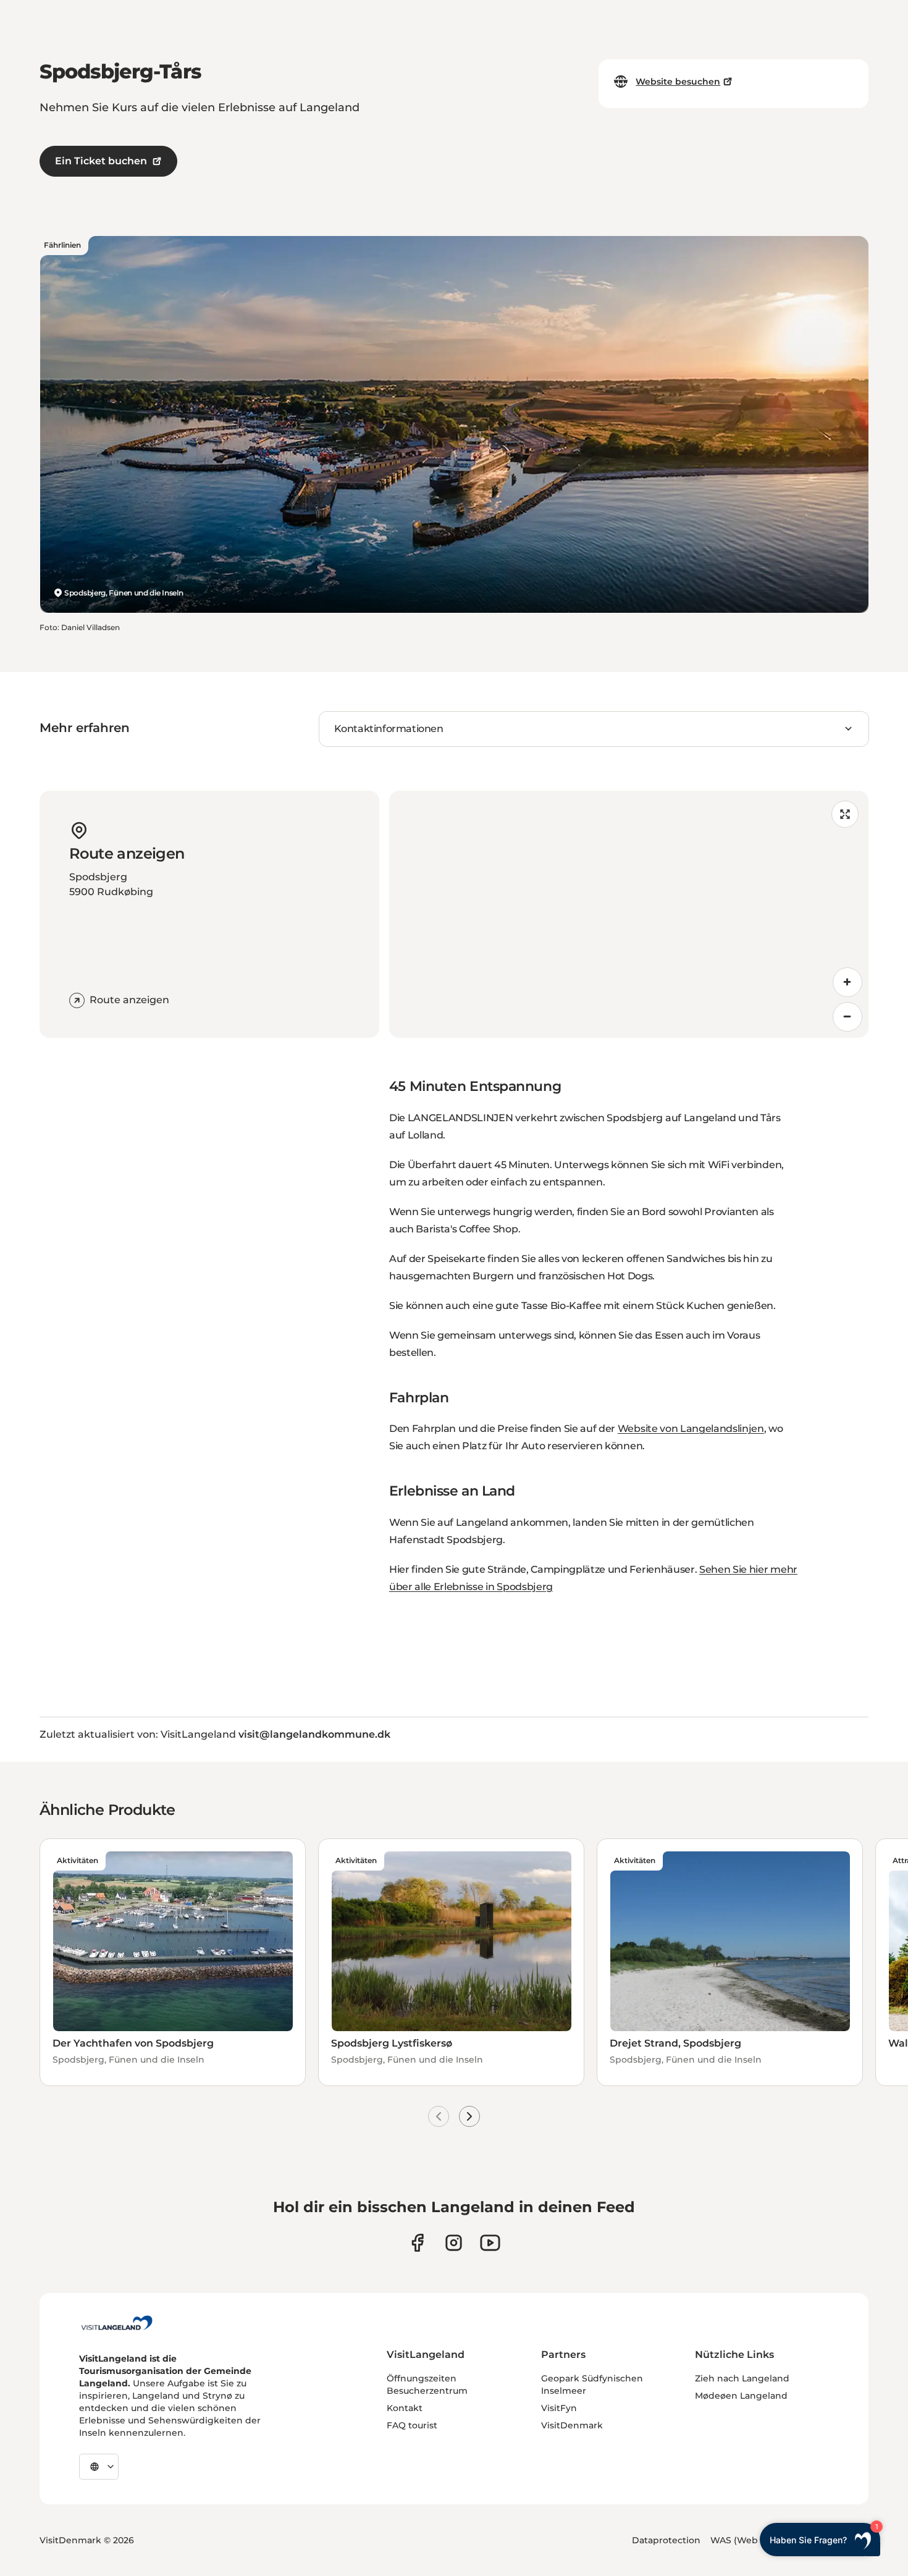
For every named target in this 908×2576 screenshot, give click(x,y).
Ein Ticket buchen (101, 161)
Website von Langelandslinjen (691, 1429)
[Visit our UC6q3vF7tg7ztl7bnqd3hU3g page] (490, 2243)
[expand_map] (845, 814)
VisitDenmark (572, 2425)
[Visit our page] (417, 2243)
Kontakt (405, 2408)
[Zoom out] (847, 1017)
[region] (629, 914)
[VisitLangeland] (117, 2323)
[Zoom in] (847, 982)
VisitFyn (559, 2408)
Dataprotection (666, 2540)
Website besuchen (678, 82)
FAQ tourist (412, 2425)
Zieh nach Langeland (742, 2378)
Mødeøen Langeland (741, 2396)
